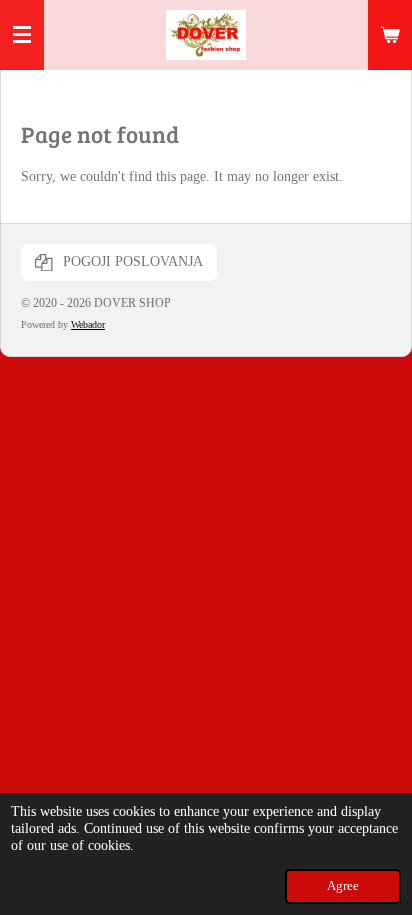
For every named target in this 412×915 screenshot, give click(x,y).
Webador (88, 324)
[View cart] (390, 35)
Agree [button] (343, 886)
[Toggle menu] (22, 35)
